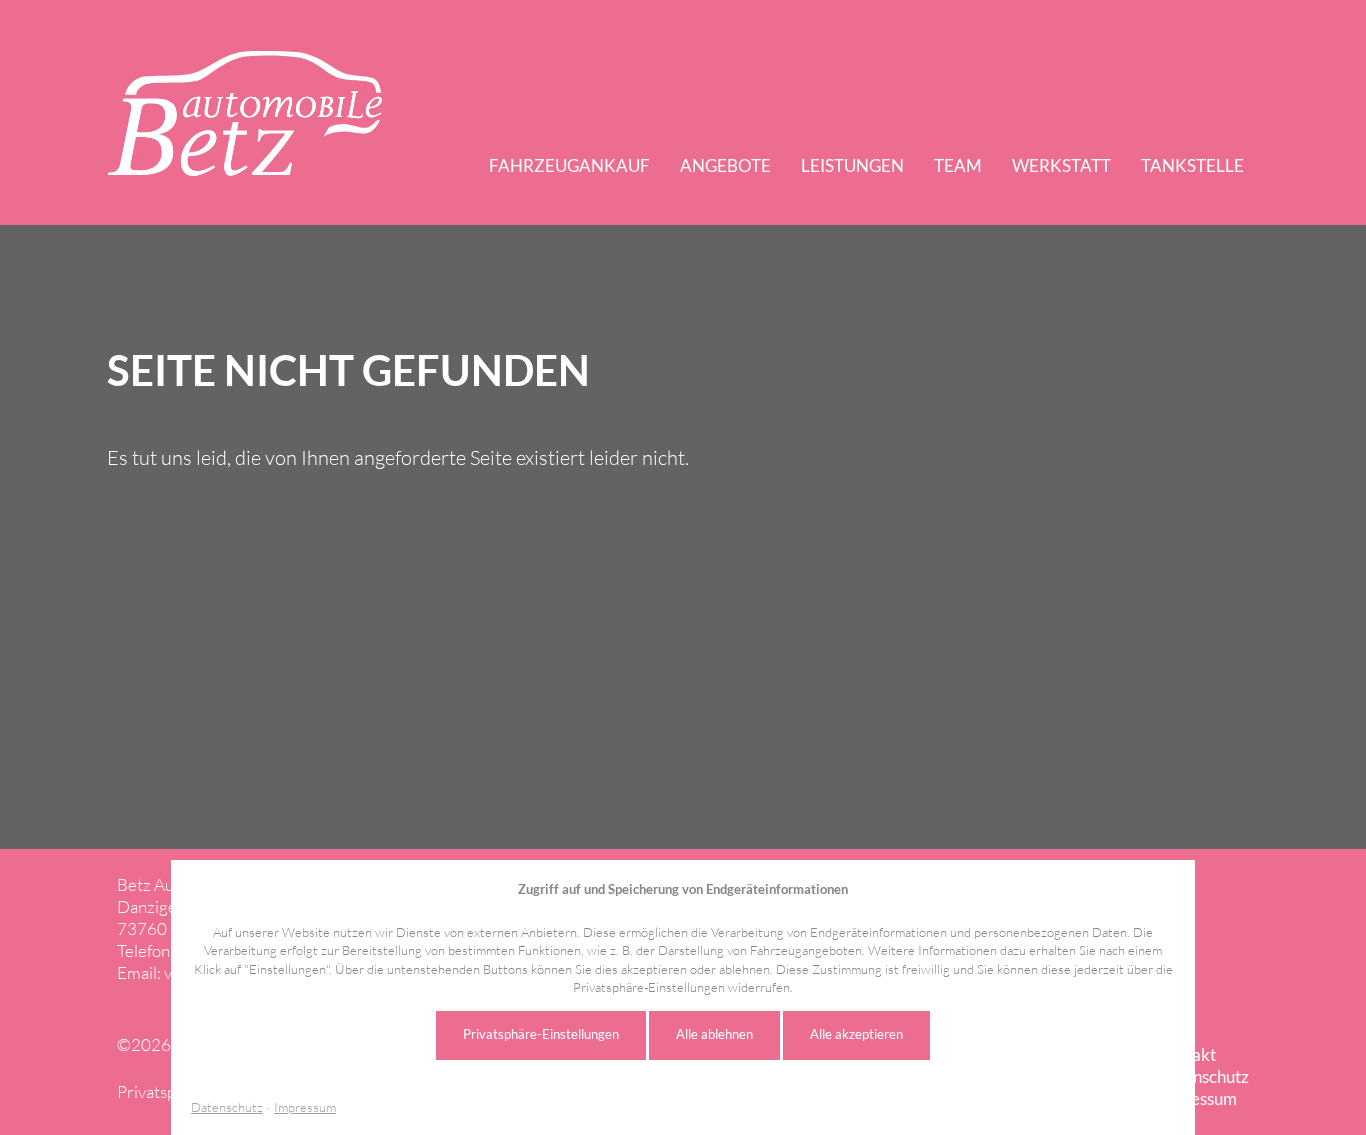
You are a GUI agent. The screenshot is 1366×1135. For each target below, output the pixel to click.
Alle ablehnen (714, 1034)
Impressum (305, 1107)
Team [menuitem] (958, 165)
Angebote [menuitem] (725, 165)
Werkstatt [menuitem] (1061, 165)
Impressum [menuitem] (1196, 1098)
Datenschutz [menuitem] (1202, 1076)
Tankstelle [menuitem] (1192, 165)
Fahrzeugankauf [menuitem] (569, 165)
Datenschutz (227, 1107)
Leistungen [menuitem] (852, 165)
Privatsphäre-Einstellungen (541, 1034)
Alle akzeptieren (856, 1034)
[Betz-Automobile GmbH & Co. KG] (245, 113)
